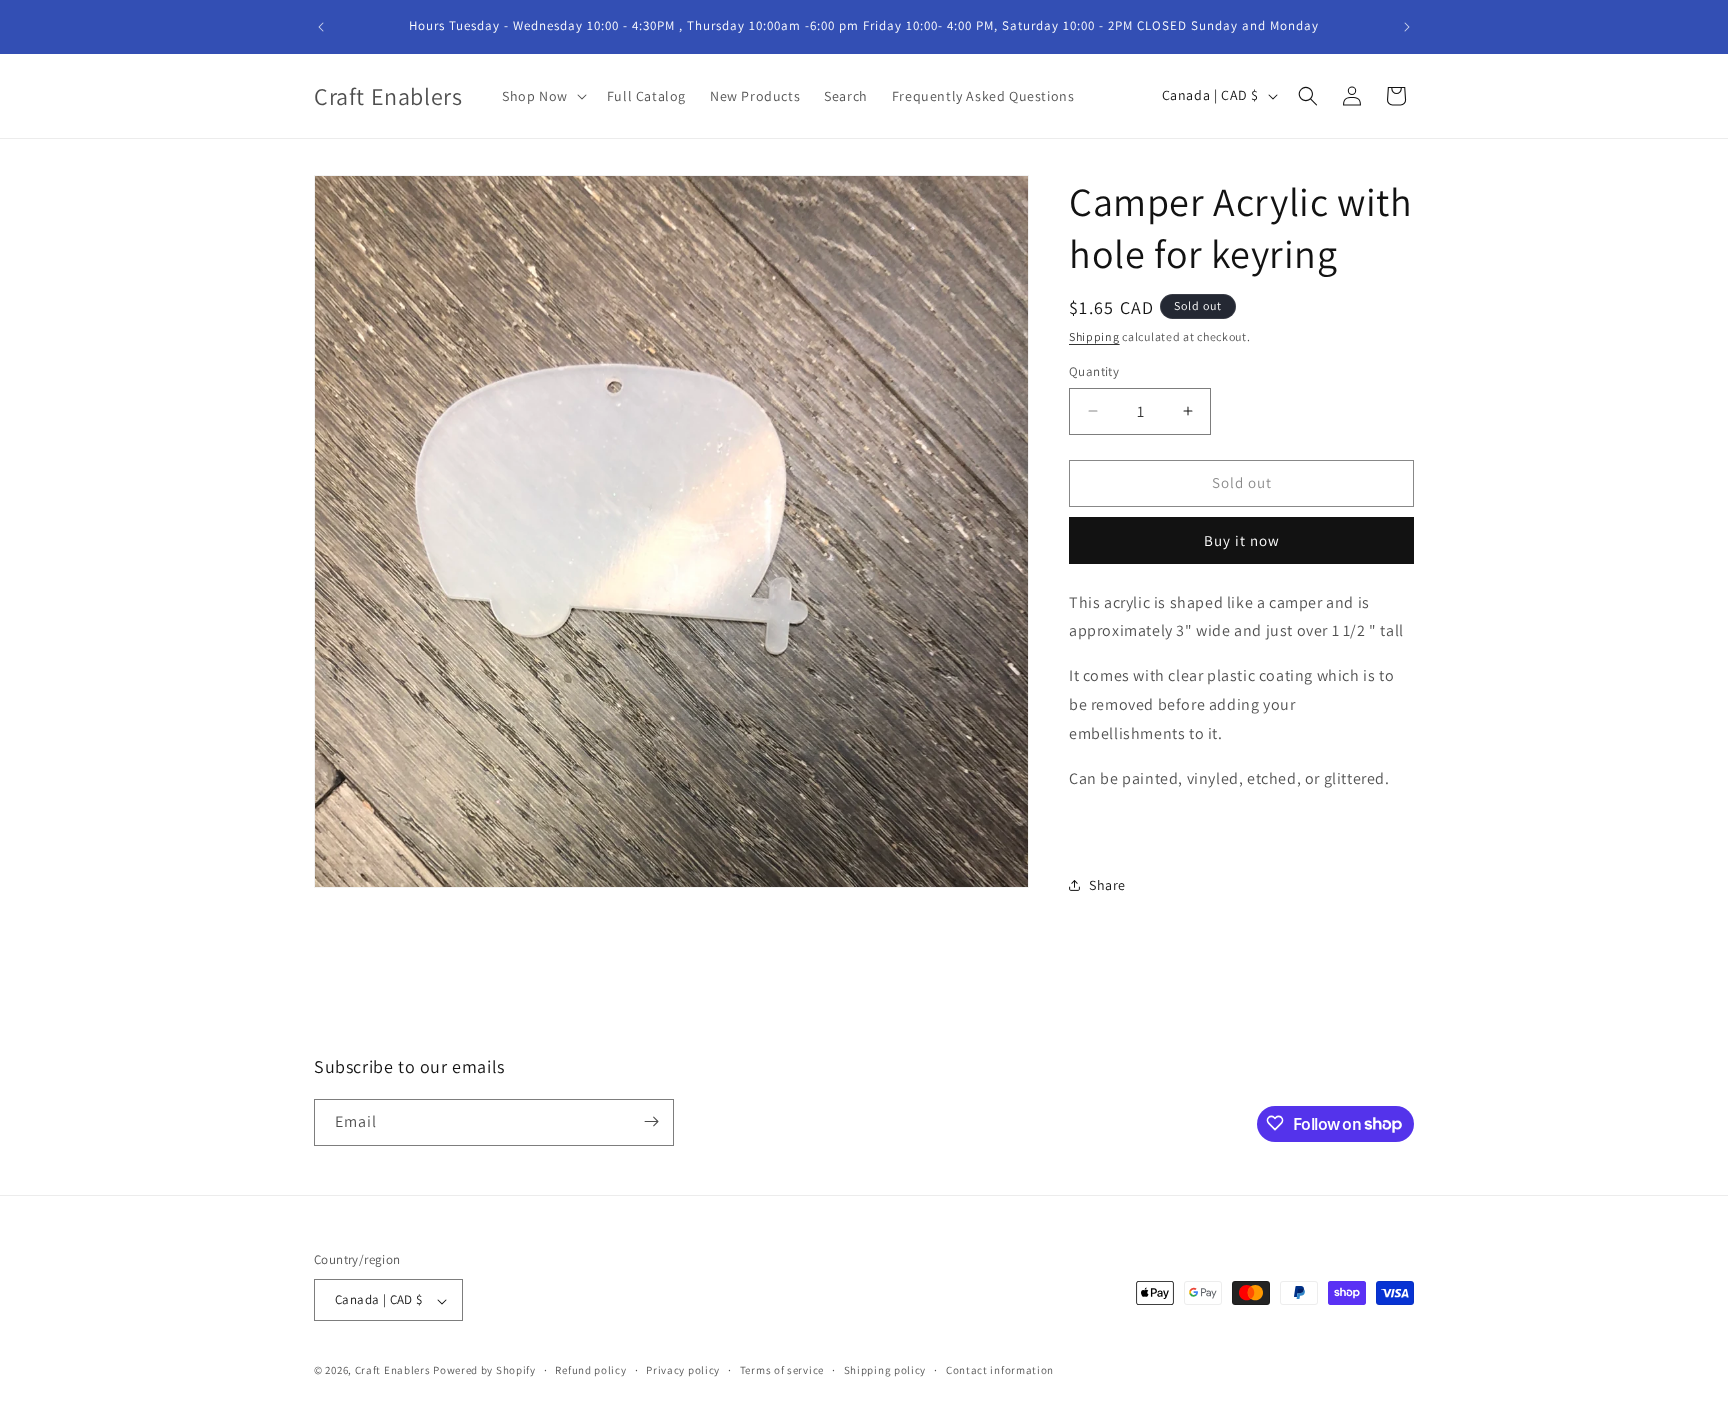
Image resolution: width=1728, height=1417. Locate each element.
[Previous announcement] (321, 27)
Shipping (1094, 336)
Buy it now (1242, 540)
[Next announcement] (1407, 27)
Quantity (1094, 371)
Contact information (1000, 1370)
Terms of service (782, 1370)
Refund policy (590, 1370)
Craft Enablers (393, 1371)
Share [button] (1107, 885)
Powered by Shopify (484, 1371)
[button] (542, 96)
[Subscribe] (651, 1121)
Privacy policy (683, 1370)
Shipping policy (885, 1370)
